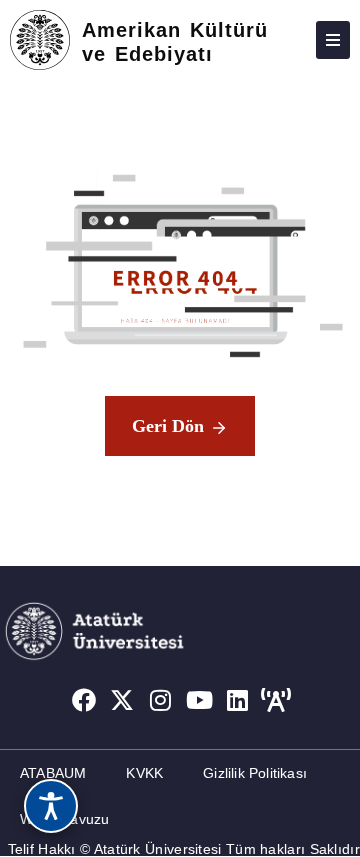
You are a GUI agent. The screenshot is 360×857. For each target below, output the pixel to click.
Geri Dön (168, 426)
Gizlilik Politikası (255, 773)
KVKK (144, 773)
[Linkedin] (238, 701)
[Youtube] (200, 701)
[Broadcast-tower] (277, 701)
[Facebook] (84, 701)
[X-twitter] (122, 701)
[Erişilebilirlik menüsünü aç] (51, 806)
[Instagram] (161, 701)
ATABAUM (53, 773)
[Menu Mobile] (333, 40)
